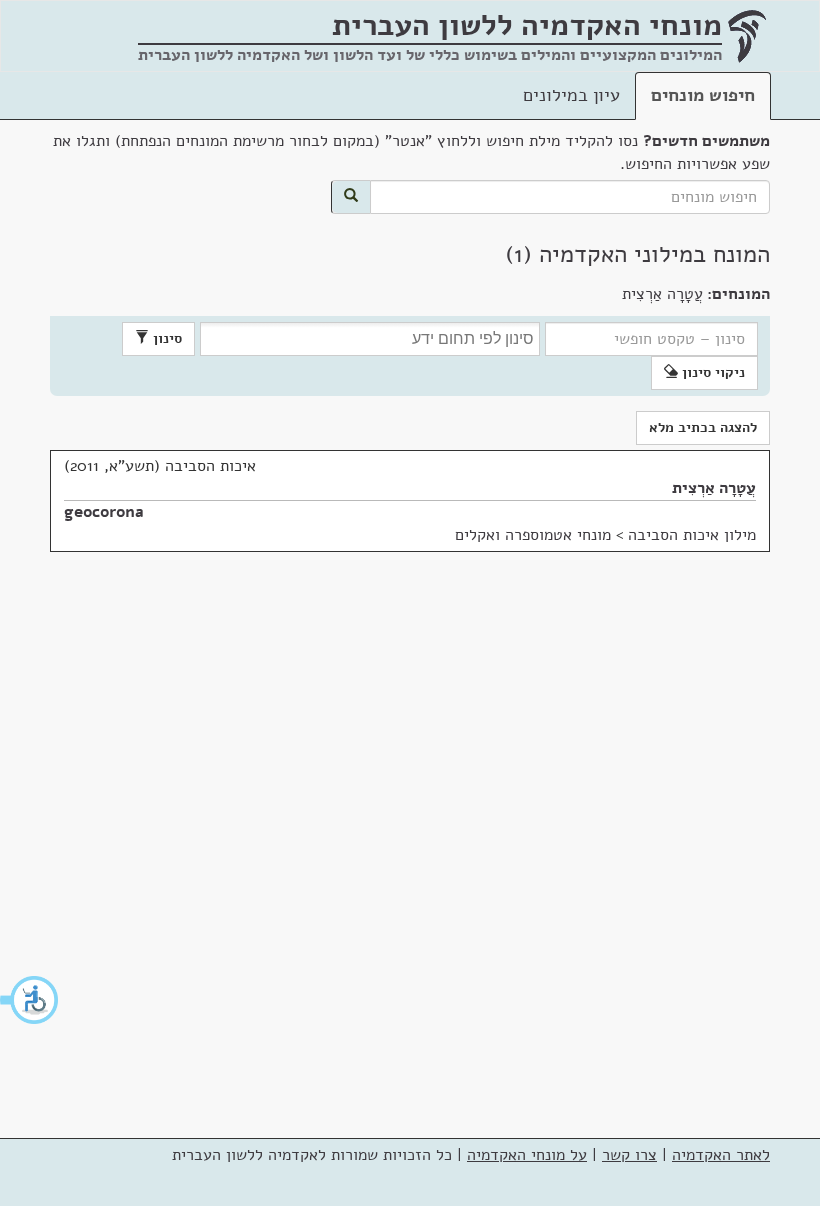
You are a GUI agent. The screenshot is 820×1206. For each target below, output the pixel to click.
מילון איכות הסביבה (692, 535)
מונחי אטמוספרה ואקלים (533, 535)
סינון (165, 338)
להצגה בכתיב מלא (703, 427)
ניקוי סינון (711, 372)
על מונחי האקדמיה (527, 1155)
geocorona (104, 512)
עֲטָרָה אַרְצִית (714, 488)
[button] (30, 1000)
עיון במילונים (571, 95)
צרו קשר (629, 1155)
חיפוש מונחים (703, 95)
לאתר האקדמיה (721, 1155)
